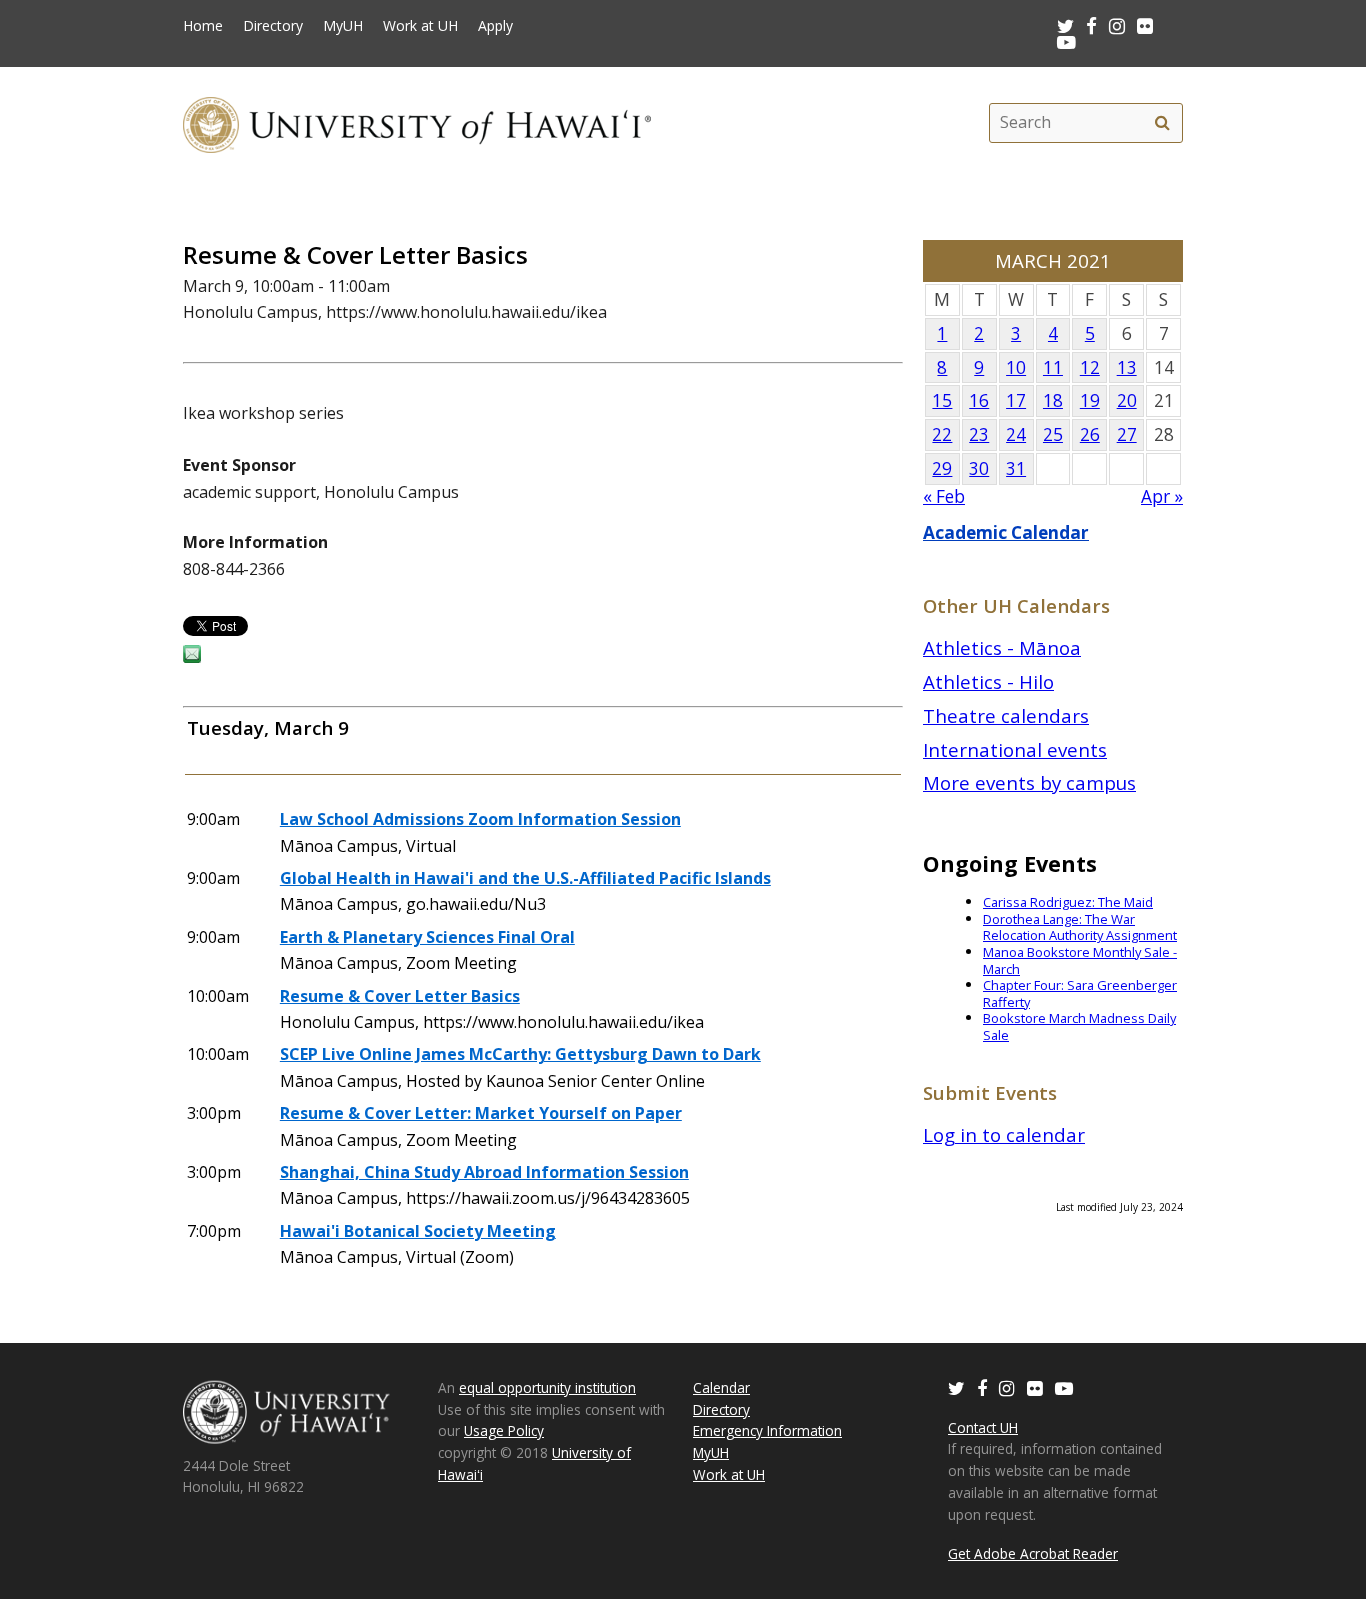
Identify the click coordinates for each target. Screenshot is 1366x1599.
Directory (273, 26)
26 (1090, 434)
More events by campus (1029, 782)
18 (1053, 400)
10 (1016, 367)
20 (1127, 400)
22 (942, 434)
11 (1053, 367)
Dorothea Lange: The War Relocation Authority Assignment (1080, 927)
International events (1015, 749)
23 (979, 434)
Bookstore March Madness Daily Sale (1079, 1026)
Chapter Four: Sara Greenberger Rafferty (1080, 993)
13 (1127, 367)
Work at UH (420, 26)
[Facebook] (982, 1387)
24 (1016, 434)
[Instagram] (1007, 1387)
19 (1090, 400)
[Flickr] (1035, 1387)
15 (942, 400)
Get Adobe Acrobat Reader (1033, 1553)
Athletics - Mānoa (1002, 647)
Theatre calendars (1006, 715)
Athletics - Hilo (988, 681)
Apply (495, 26)
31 (1016, 468)
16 (979, 400)
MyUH (343, 26)
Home (203, 26)
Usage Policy (504, 1430)
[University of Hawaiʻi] (417, 122)
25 (1053, 434)
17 (1016, 400)
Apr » (1162, 496)
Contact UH (983, 1427)
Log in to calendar (1004, 1134)
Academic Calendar (1006, 532)
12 (1090, 367)
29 (942, 468)
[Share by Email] (192, 657)
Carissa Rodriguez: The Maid (1068, 902)
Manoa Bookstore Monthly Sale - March (1080, 960)
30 (979, 468)
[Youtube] (1066, 41)
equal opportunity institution (547, 1387)
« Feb (944, 496)
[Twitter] (956, 1387)
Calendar (721, 1387)
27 (1127, 434)
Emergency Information (767, 1430)
